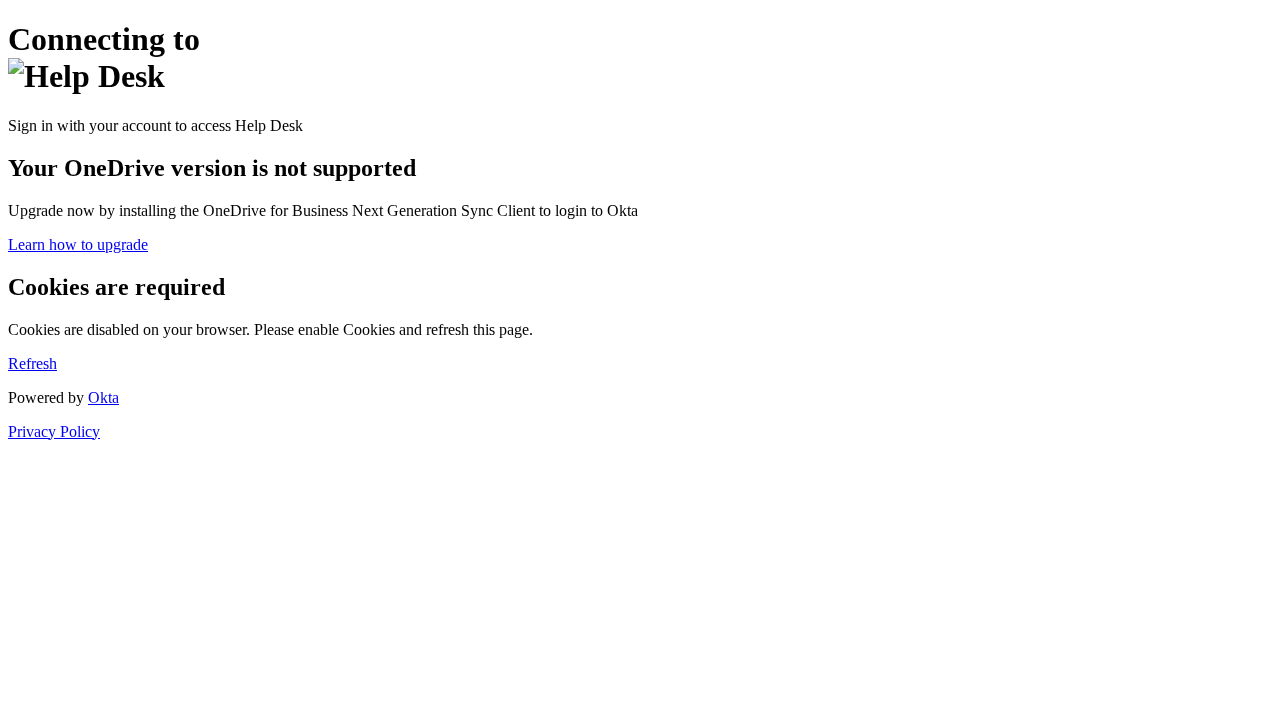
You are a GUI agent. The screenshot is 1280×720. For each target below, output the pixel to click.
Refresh (32, 363)
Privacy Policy (54, 431)
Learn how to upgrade (78, 244)
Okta (103, 397)
